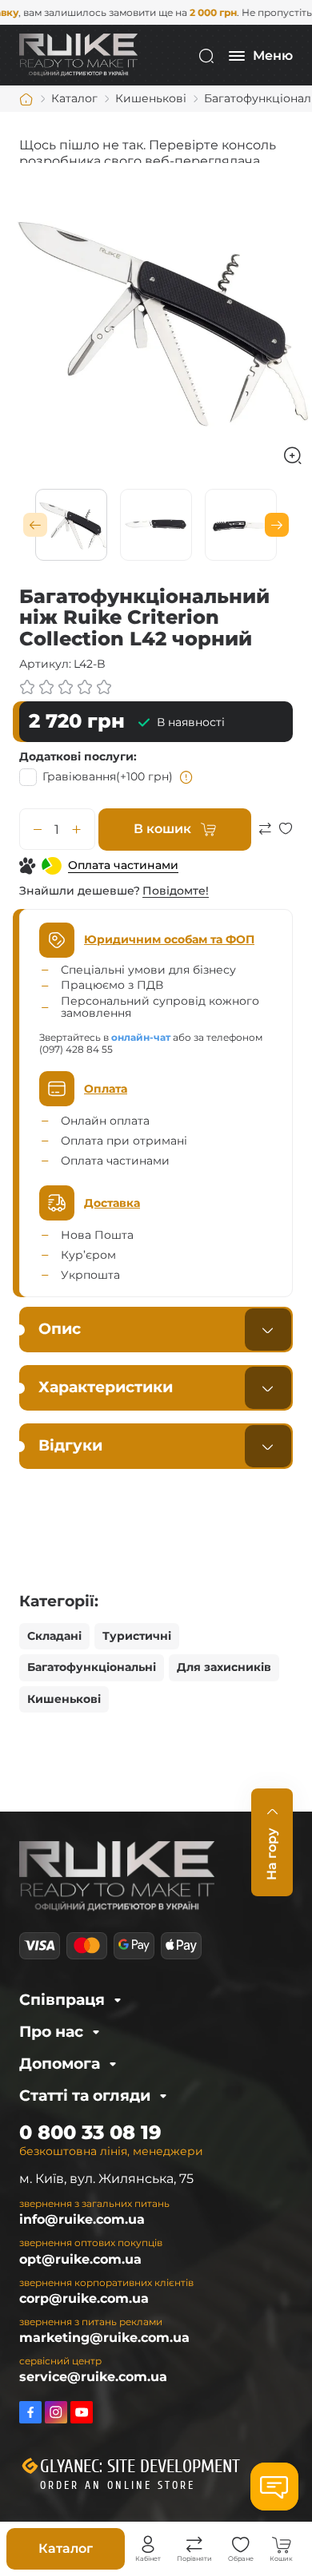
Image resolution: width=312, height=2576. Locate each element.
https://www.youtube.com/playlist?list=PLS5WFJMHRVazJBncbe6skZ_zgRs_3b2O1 (82, 2412)
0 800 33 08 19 (90, 2132)
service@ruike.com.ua (93, 2377)
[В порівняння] (265, 836)
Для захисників (224, 1667)
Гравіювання (108, 776)
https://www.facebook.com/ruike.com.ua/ (30, 2412)
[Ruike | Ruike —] (78, 55)
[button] (35, 525)
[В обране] (286, 836)
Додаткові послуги (76, 756)
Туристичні (137, 1636)
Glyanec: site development (140, 2467)
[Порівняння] (194, 2545)
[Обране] (241, 2545)
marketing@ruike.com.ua (104, 2338)
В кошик (162, 829)
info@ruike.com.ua (82, 2219)
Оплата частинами (123, 865)
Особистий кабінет (148, 2545)
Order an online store (118, 2485)
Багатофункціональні (92, 1667)
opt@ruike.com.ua (80, 2259)
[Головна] (26, 99)
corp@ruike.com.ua (84, 2298)
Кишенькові (64, 1699)
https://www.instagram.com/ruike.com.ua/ (56, 2412)
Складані (54, 1636)
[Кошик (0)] (282, 2545)
